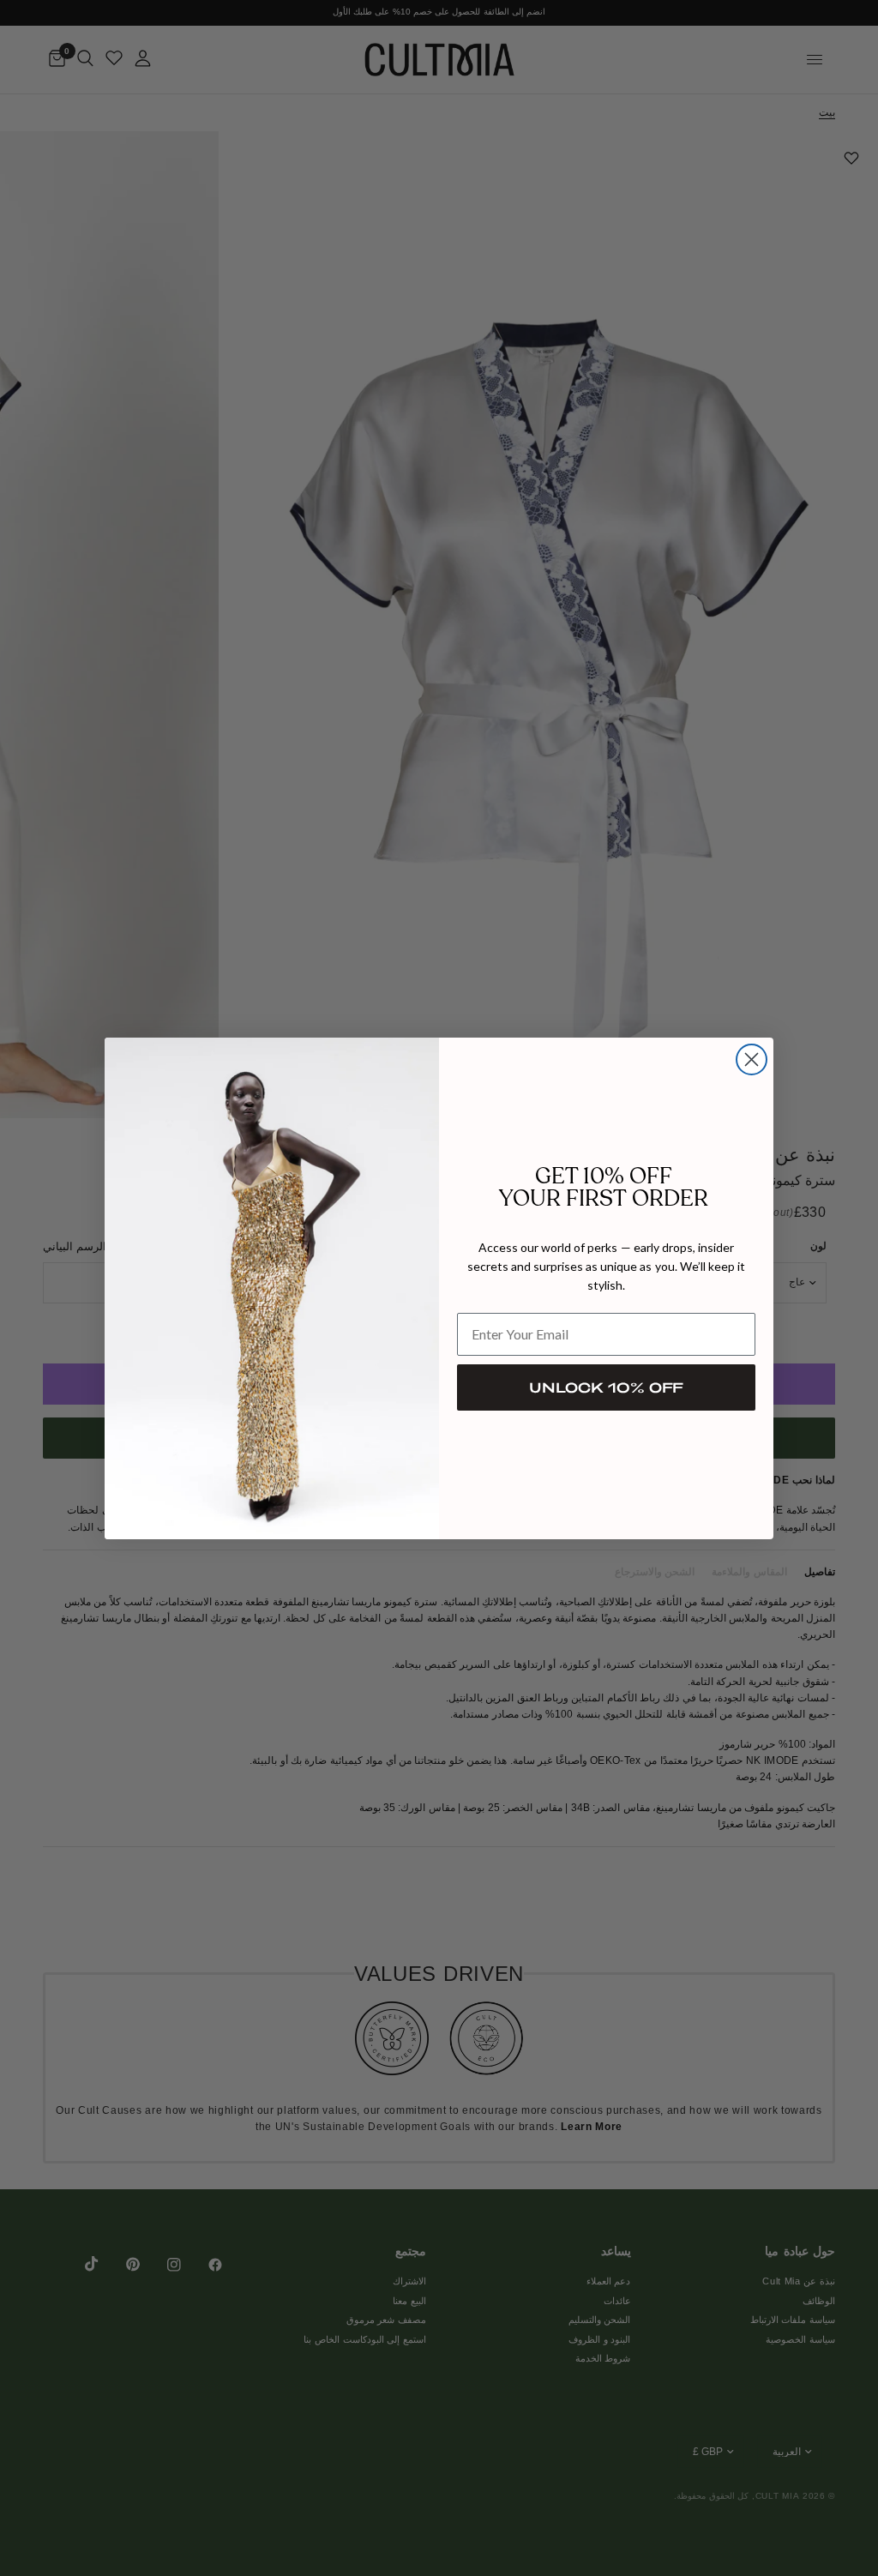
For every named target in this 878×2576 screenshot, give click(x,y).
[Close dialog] (752, 1059)
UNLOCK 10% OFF (606, 1387)
